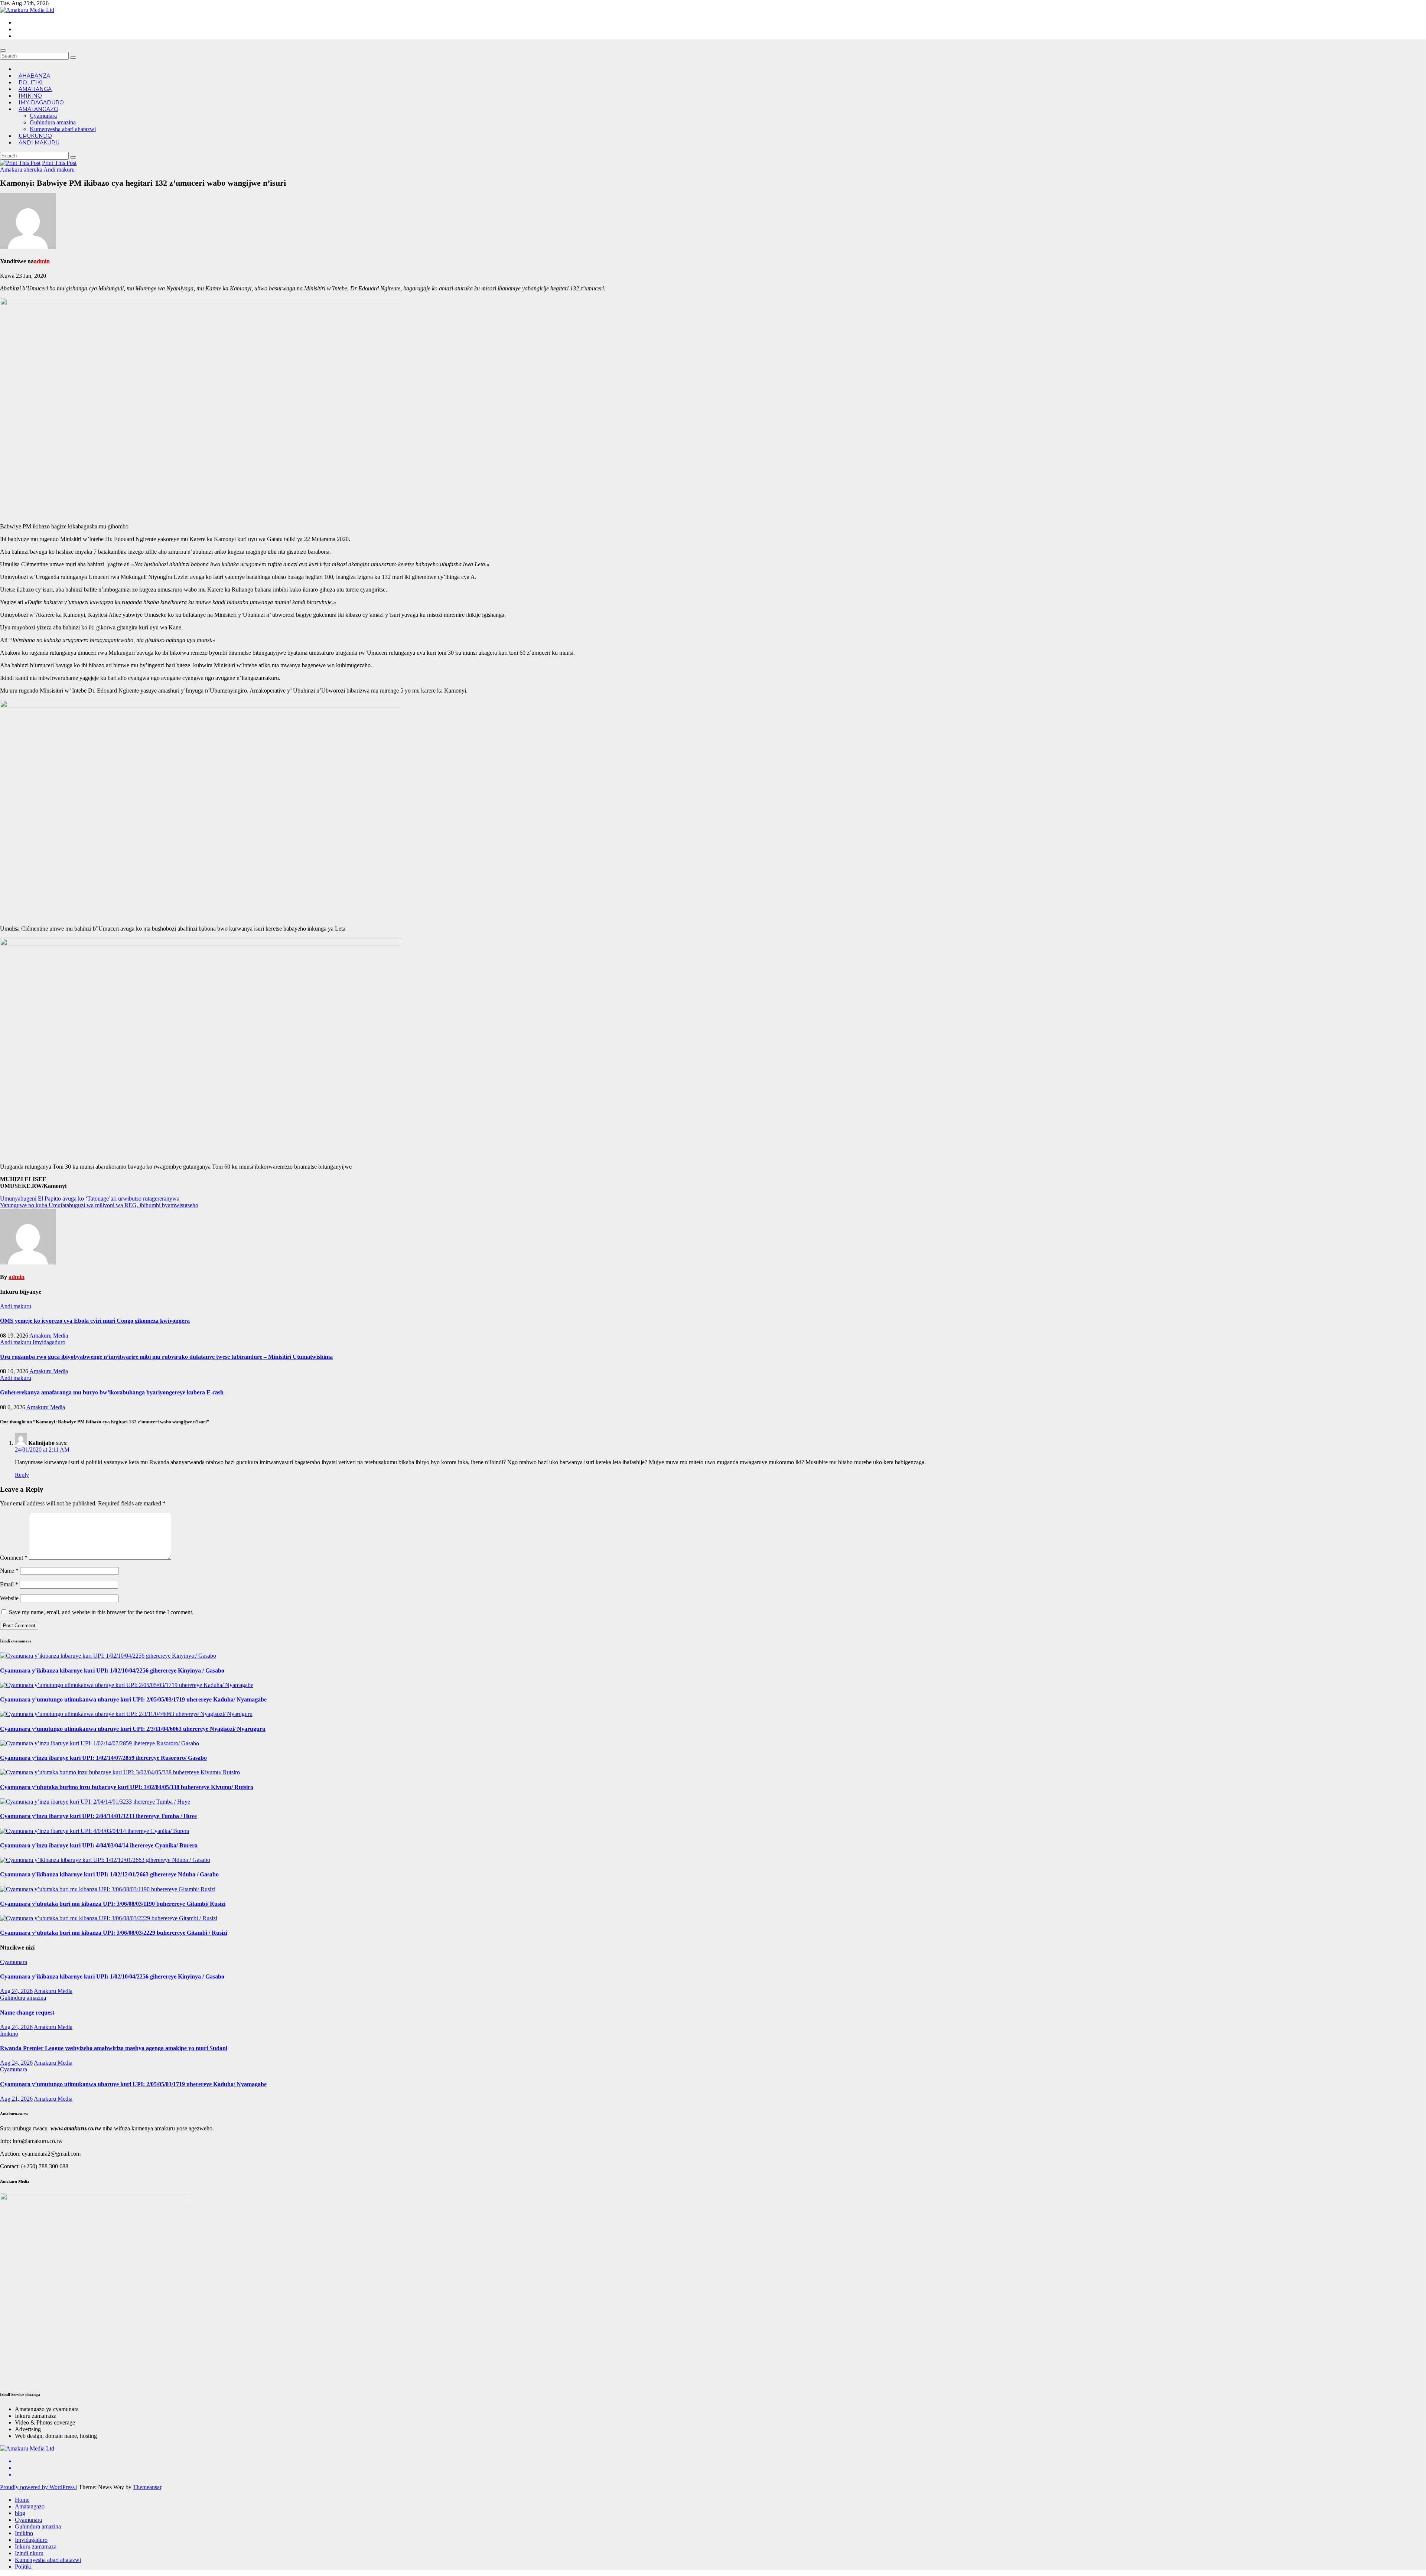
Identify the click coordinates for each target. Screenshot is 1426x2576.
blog (20, 2513)
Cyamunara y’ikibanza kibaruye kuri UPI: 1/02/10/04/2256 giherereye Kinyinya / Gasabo (112, 1670)
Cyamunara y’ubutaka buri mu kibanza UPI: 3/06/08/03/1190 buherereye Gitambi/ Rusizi (113, 1904)
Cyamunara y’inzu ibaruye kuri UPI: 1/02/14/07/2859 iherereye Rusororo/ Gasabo (103, 1758)
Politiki (23, 2567)
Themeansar (147, 2487)
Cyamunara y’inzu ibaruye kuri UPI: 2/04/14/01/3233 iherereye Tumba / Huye (98, 1816)
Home (22, 2500)
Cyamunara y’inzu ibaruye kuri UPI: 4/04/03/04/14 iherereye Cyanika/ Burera (99, 1845)
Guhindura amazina (53, 122)
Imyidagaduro (49, 1342)
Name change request (27, 2012)
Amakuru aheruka (22, 170)
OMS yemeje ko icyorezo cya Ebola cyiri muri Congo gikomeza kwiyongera (95, 1321)
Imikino (9, 2034)
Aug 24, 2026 (16, 1991)
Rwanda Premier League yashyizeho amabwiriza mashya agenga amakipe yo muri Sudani (114, 2048)
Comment (14, 1558)
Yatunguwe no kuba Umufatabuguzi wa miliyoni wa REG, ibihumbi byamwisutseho (99, 1205)
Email (9, 1584)
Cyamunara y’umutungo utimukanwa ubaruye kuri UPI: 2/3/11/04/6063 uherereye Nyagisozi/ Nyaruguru (133, 1729)
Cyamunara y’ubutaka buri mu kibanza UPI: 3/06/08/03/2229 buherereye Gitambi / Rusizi (114, 1933)
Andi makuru (39, 143)
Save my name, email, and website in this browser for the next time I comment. (101, 1612)
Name (9, 1571)
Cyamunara (43, 116)
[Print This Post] (20, 163)
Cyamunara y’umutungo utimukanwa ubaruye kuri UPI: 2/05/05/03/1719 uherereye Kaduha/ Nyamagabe (133, 1699)
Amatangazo (38, 109)
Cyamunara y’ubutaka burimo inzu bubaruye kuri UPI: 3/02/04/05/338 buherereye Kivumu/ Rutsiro (127, 1787)
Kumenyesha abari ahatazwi (63, 129)
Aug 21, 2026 (16, 2099)
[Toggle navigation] (3, 51)
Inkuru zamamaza (36, 2546)
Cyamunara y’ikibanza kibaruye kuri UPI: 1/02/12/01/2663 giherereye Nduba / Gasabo (109, 1874)
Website (9, 1598)
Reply (22, 1475)
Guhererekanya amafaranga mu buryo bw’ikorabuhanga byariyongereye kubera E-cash (112, 1392)
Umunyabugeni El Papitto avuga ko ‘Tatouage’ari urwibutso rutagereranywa (90, 1199)
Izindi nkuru (29, 2553)
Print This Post (59, 163)
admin (42, 261)
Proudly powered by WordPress (38, 2487)
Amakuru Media (49, 1336)
